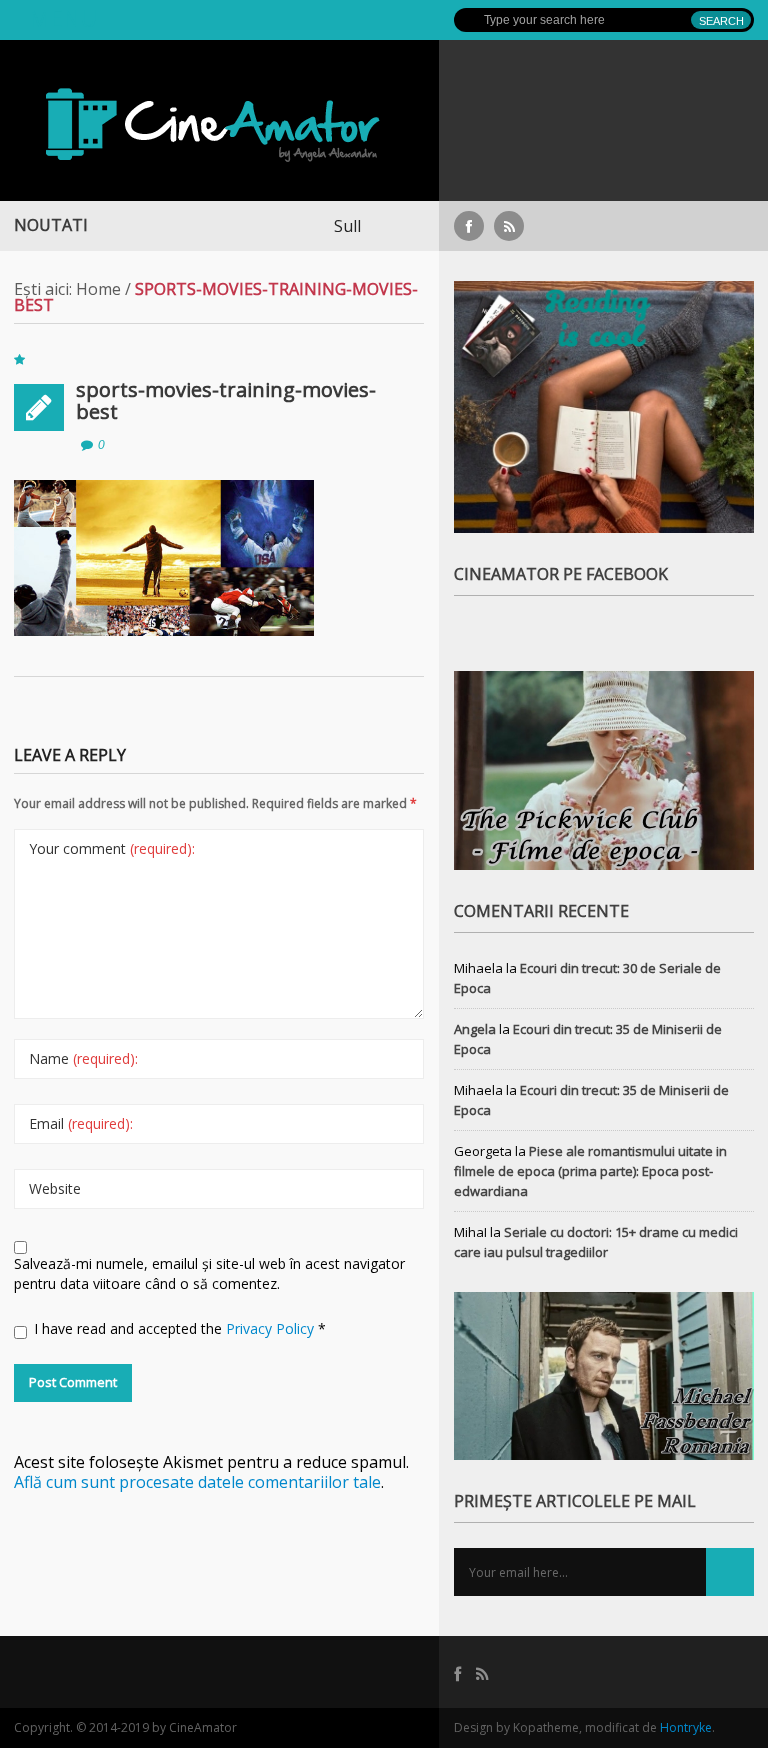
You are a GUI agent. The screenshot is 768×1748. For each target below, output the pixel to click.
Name (83, 1058)
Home (98, 289)
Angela (475, 1029)
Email (81, 1123)
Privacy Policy (272, 1328)
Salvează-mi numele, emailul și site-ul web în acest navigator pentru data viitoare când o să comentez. (209, 1273)
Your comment (112, 848)
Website (55, 1188)
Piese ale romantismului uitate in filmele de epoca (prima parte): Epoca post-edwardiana (590, 1171)
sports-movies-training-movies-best (226, 400)
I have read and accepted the (180, 1328)
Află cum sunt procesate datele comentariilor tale (197, 1482)
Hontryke (686, 1727)
